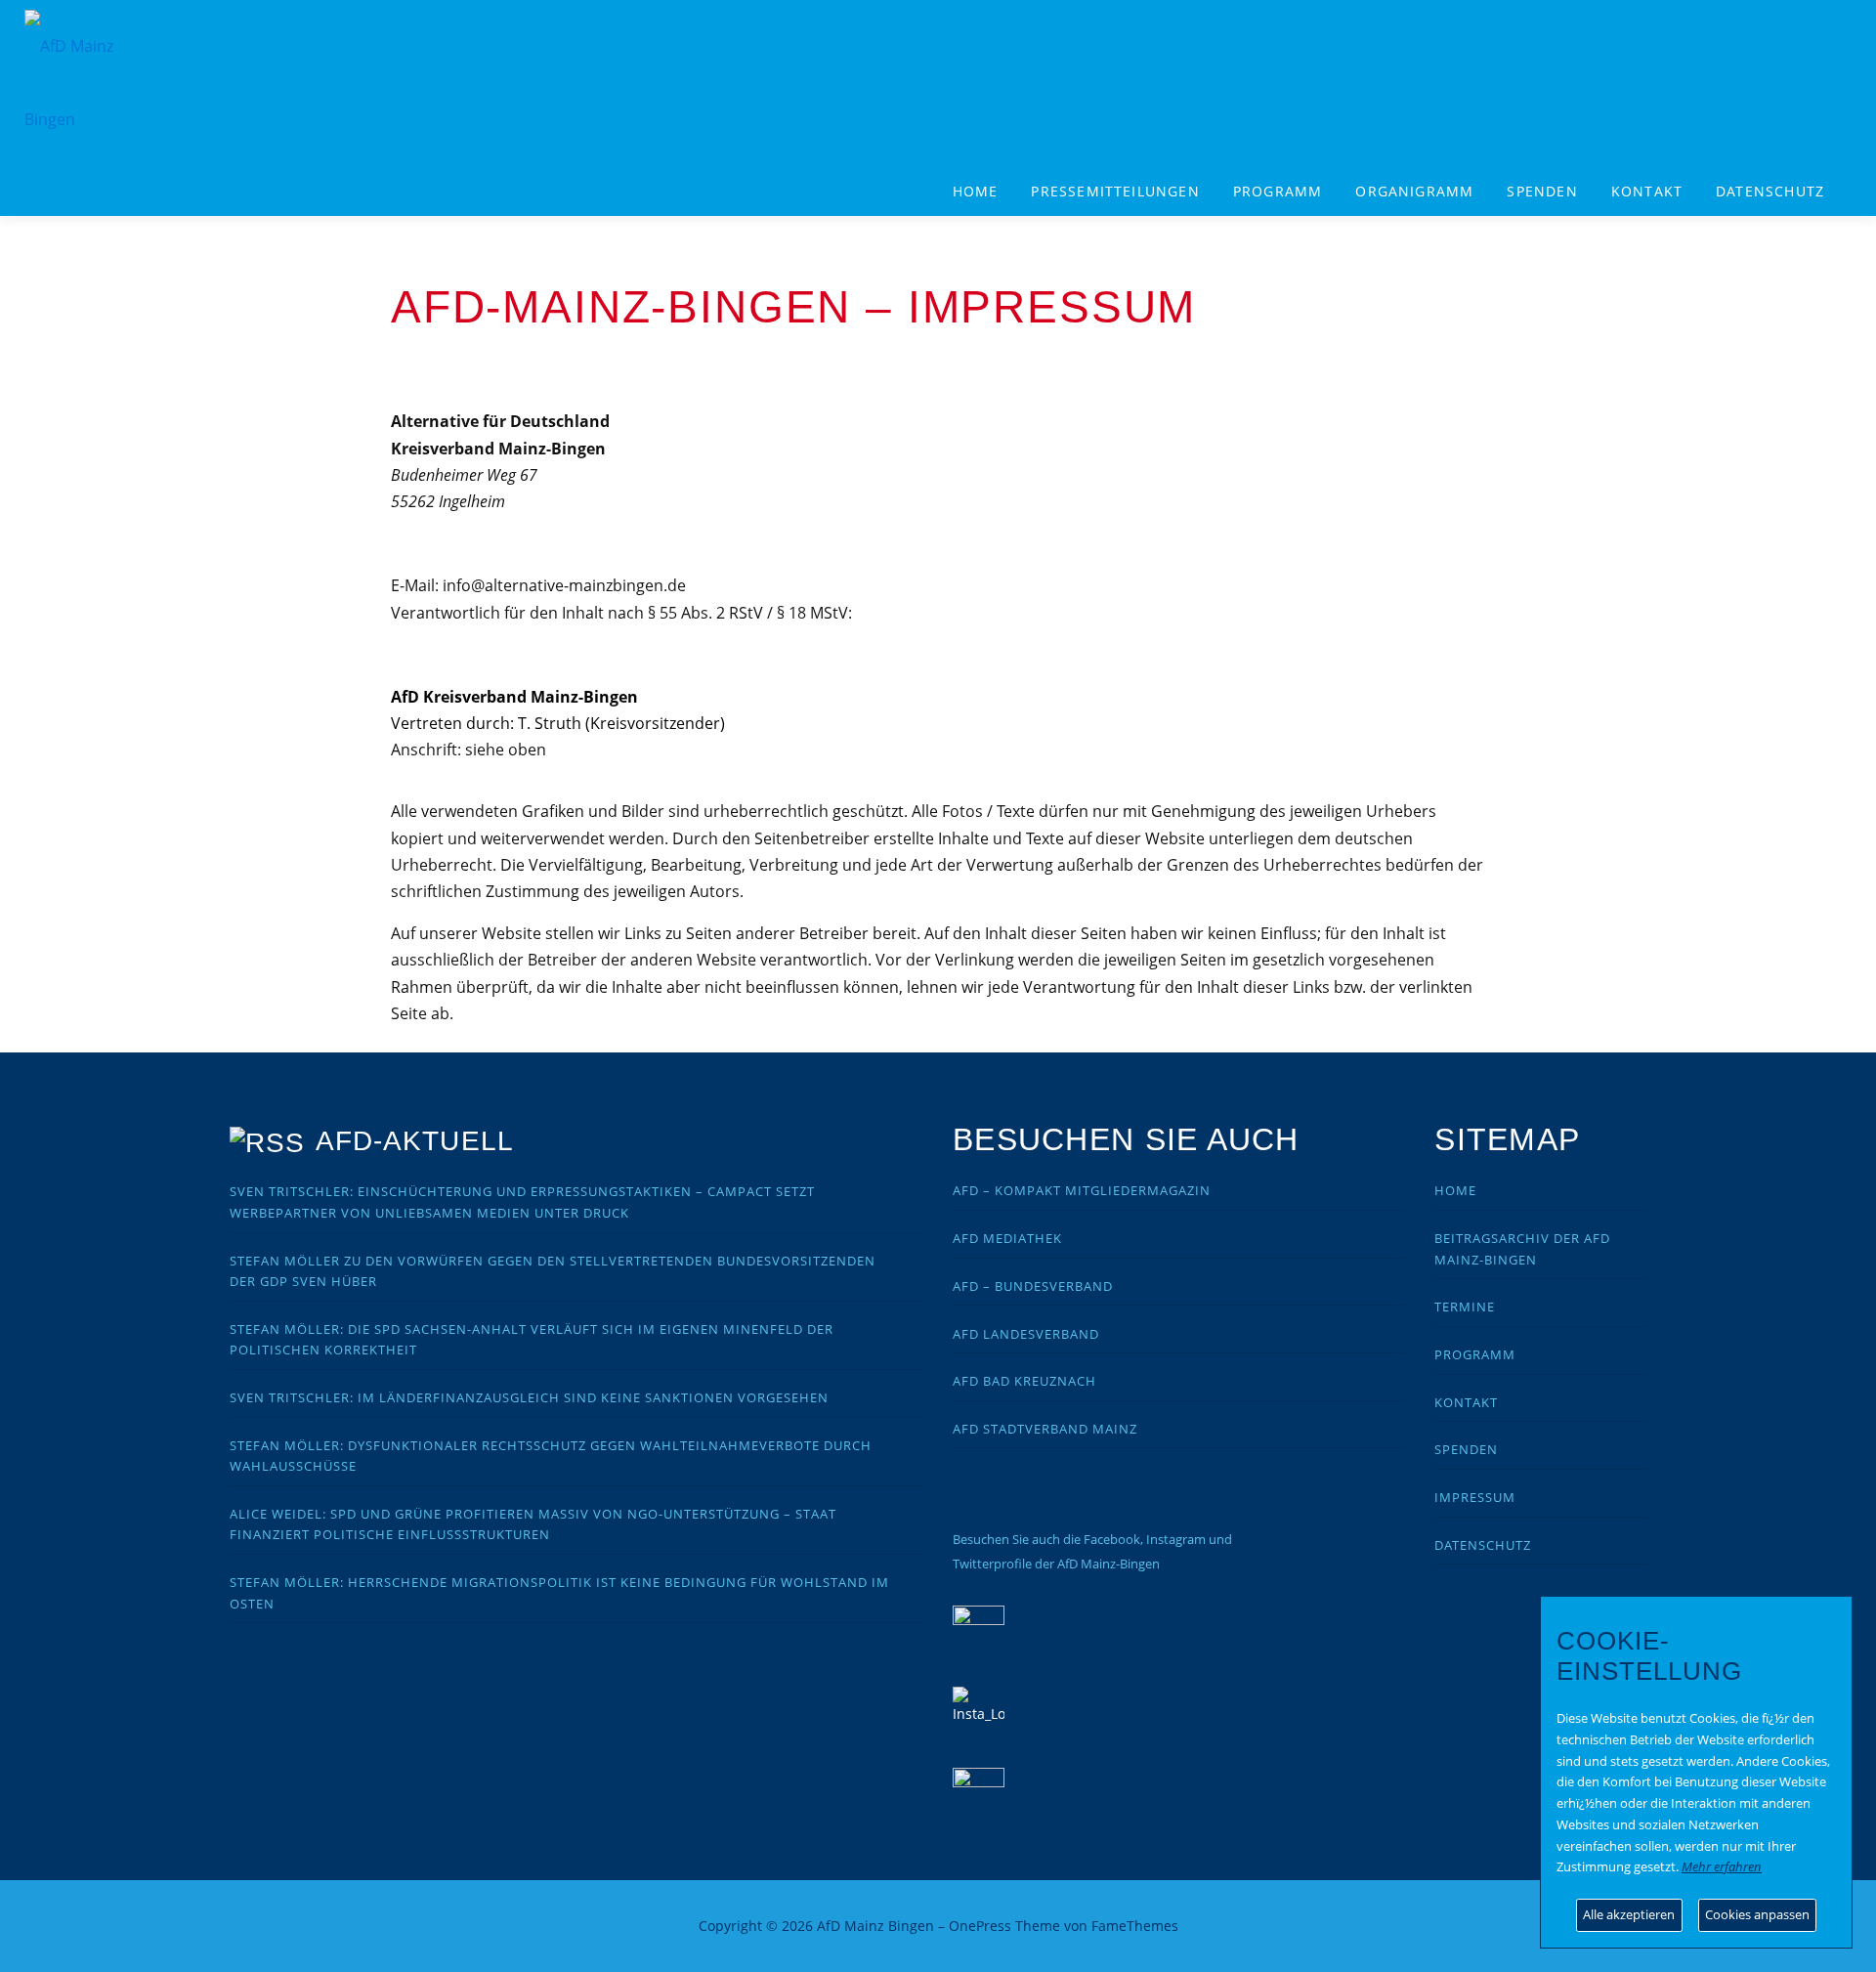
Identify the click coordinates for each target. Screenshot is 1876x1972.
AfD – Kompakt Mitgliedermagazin (1082, 1190)
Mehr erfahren (1722, 1866)
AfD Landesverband (1026, 1334)
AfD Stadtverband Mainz (1045, 1429)
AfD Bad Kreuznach (1024, 1381)
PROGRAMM (1278, 191)
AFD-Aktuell (415, 1141)
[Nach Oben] (1442, 1915)
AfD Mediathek (1007, 1238)
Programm (1475, 1354)
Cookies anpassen (1757, 1914)
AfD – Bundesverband (1033, 1286)
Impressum (1475, 1497)
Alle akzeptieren (1629, 1914)
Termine (1465, 1307)
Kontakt (1647, 191)
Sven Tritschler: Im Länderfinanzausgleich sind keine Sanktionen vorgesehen (529, 1397)
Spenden (1542, 191)
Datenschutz (1770, 191)
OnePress (980, 1926)
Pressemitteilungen (1115, 191)
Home (976, 191)
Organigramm (1414, 191)
